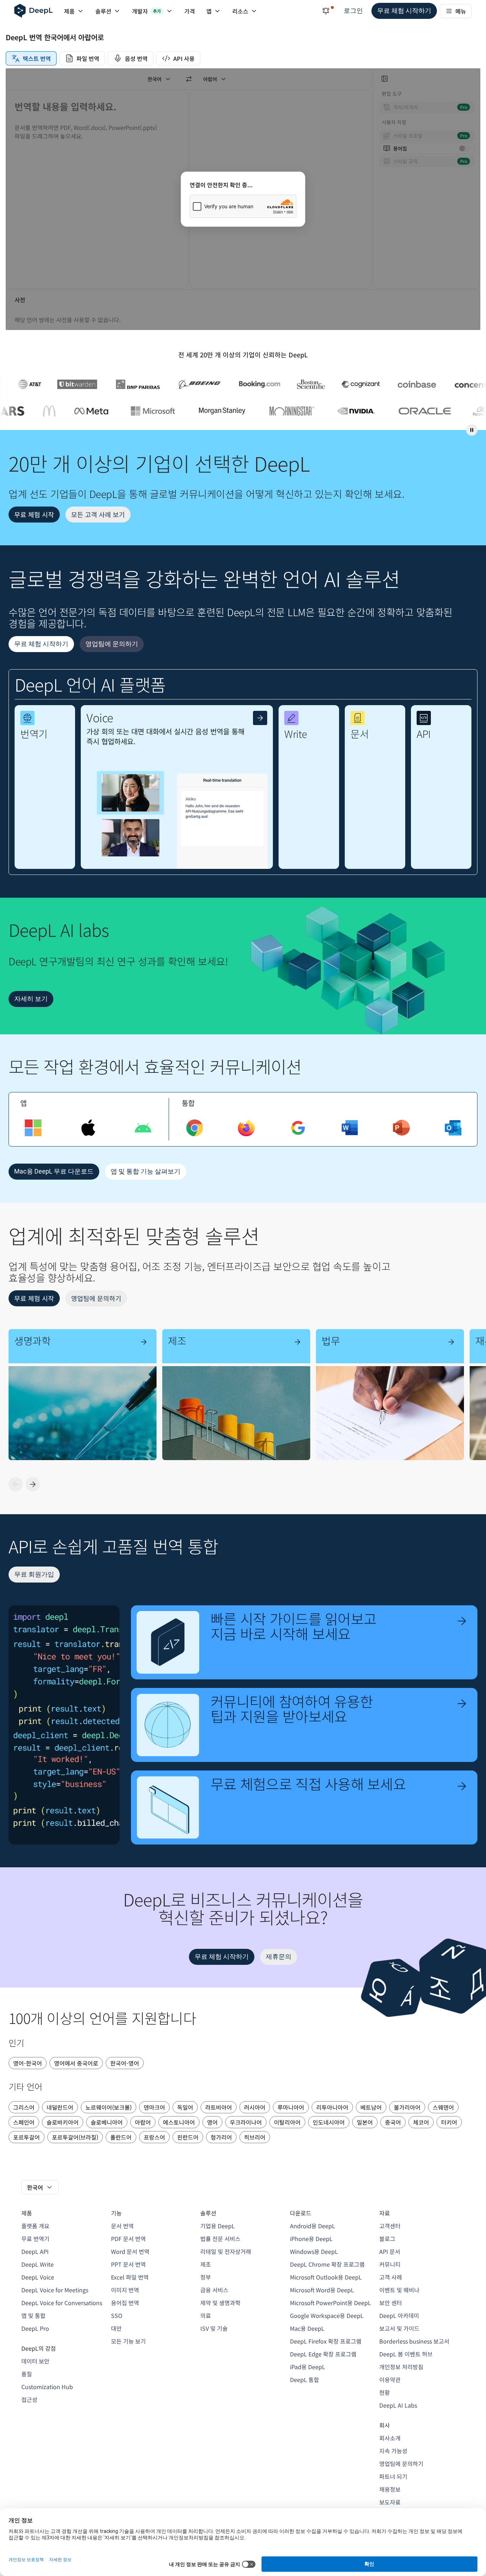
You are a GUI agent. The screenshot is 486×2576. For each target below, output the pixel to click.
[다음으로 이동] (33, 1484)
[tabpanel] (243, 199)
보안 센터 (391, 2303)
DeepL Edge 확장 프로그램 (323, 2354)
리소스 (240, 11)
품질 (27, 2374)
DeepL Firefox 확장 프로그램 (326, 2341)
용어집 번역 (125, 2303)
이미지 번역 (125, 2290)
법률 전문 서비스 (220, 2239)
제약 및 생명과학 (220, 2303)
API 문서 (390, 2251)
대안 (116, 2328)
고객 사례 (391, 2277)
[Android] (143, 1128)
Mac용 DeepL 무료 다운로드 (54, 1171)
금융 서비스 (214, 2290)
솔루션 (103, 11)
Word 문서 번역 (130, 2251)
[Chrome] (195, 1128)
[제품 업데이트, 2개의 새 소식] (326, 11)
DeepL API (35, 2251)
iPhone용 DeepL (311, 2239)
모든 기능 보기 (128, 2341)
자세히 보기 (31, 999)
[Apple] (88, 1128)
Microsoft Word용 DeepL (322, 2290)
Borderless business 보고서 (414, 2341)
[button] (45, 787)
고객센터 (390, 2226)
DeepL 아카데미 (399, 2315)
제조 (206, 2264)
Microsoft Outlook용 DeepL (326, 2277)
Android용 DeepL (313, 2226)
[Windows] (33, 1128)
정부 (206, 2277)
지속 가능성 (393, 2451)
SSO (117, 2315)
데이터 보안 (35, 2361)
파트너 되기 (393, 2476)
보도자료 (390, 2502)
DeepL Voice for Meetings (55, 2290)
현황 (385, 2392)
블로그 (387, 2239)
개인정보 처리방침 (401, 2367)
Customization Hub (47, 2387)
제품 (69, 11)
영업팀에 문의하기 (112, 644)
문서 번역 (122, 2226)
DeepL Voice (38, 2277)
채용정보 (390, 2489)
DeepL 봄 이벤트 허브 (406, 2354)
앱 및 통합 (33, 2315)
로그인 (353, 11)
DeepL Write (38, 2264)
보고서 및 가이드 (399, 2328)
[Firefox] (246, 1128)
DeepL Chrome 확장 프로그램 (327, 2264)
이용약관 (390, 2380)
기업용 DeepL (218, 2226)
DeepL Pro (35, 2328)
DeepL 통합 (305, 2380)
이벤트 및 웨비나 (399, 2290)
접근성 (29, 2399)
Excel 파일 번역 (130, 2277)
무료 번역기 (35, 2239)
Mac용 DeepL (307, 2328)
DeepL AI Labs (398, 2405)
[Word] (350, 1128)
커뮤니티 (390, 2264)
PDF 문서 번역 (128, 2239)
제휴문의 (279, 1956)
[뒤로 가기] (16, 1484)
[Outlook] (453, 1128)
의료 (206, 2315)
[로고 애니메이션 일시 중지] (472, 430)
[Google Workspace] (298, 1128)
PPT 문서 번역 (128, 2264)
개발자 (146, 11)
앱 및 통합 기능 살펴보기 (146, 1171)
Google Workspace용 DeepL (327, 2315)
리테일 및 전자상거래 (226, 2251)
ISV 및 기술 (214, 2328)
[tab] (31, 58)
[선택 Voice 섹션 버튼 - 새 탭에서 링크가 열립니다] (260, 718)
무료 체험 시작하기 (404, 11)
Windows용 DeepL (314, 2251)
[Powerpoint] (401, 1128)
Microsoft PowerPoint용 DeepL (331, 2303)
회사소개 (390, 2438)
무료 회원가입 (34, 1574)
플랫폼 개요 (35, 2226)
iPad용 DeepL (308, 2367)
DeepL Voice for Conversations (62, 2303)
